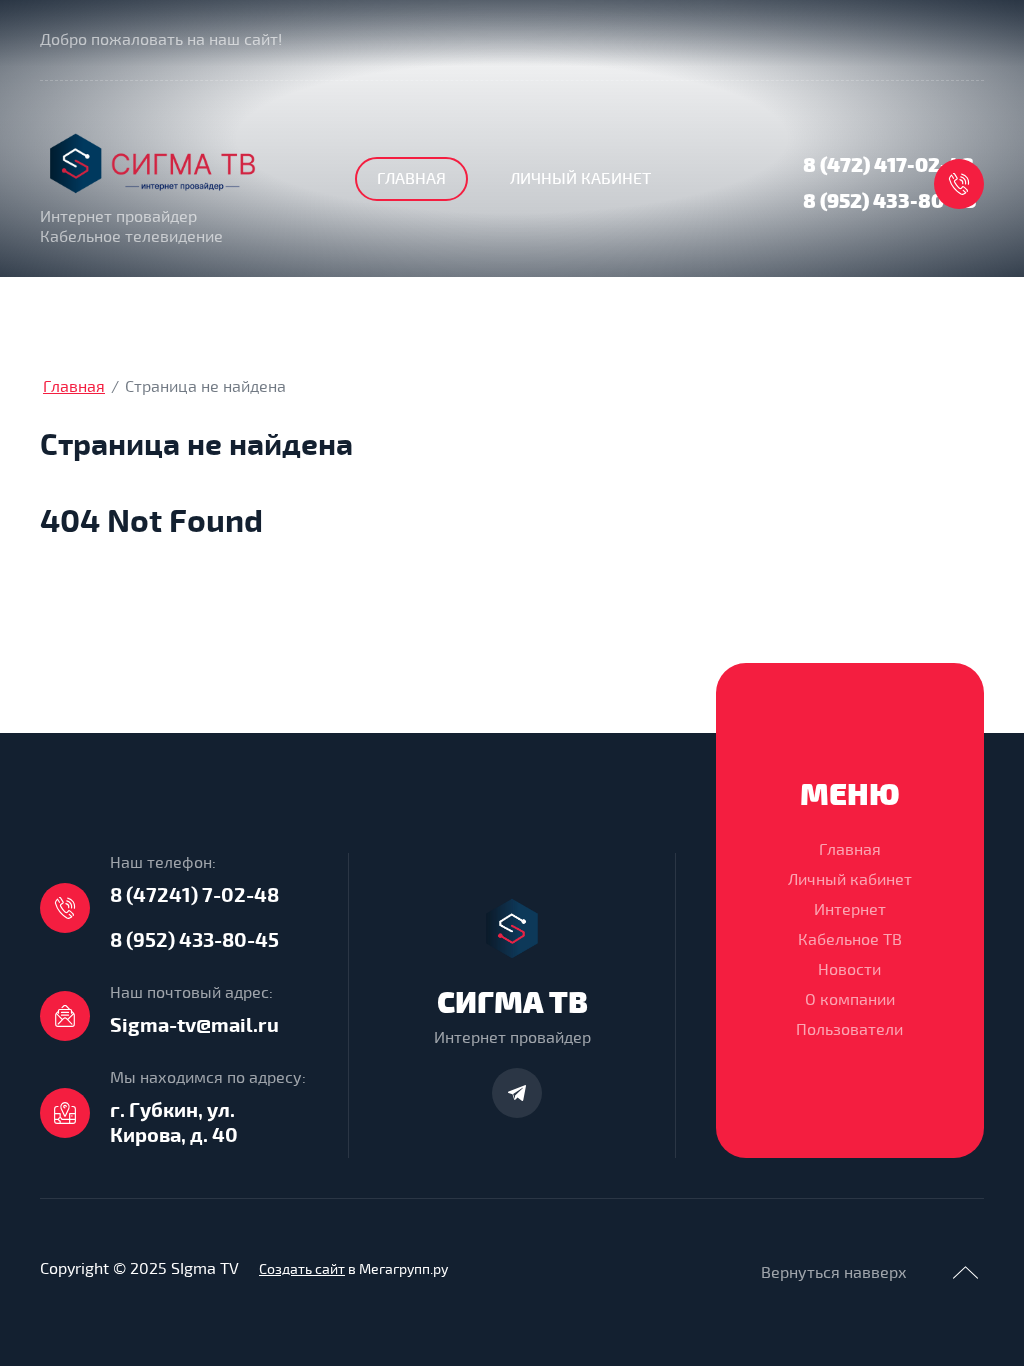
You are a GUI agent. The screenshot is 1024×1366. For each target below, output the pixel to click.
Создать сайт (302, 1269)
